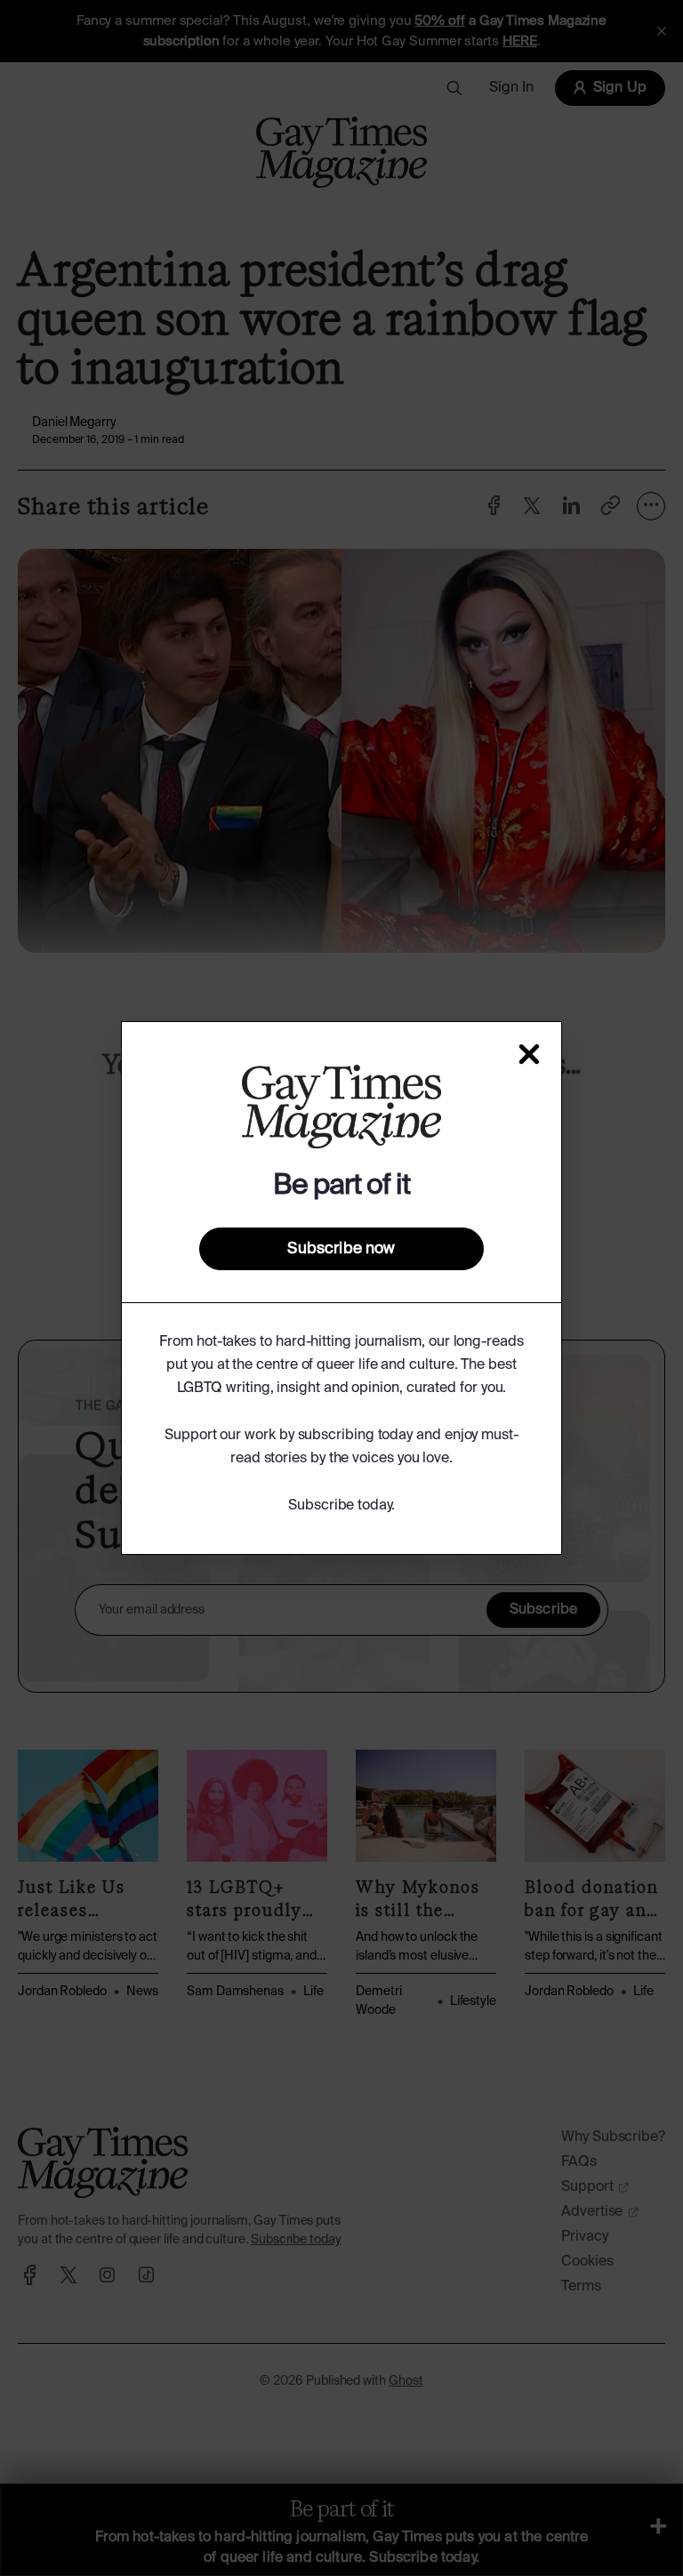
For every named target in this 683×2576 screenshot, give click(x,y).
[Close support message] (529, 1054)
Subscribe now (341, 1249)
